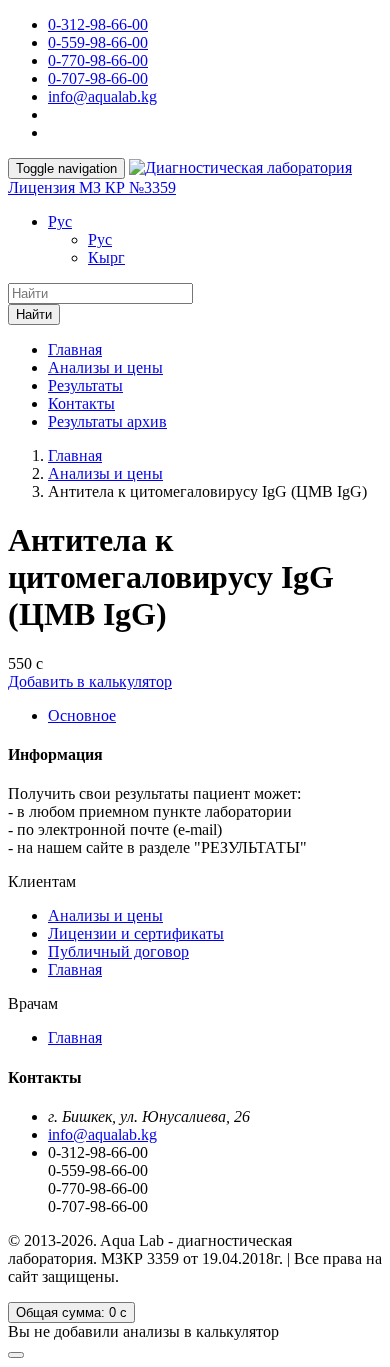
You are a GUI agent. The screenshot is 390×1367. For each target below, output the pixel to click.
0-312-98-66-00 (98, 24)
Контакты (81, 403)
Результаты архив (107, 421)
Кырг (106, 257)
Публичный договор (118, 951)
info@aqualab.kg (102, 96)
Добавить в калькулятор (90, 681)
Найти (34, 314)
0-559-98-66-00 (98, 42)
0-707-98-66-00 (98, 78)
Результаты (85, 385)
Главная (75, 349)
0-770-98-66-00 (98, 60)
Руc (60, 221)
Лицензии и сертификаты (136, 933)
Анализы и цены (105, 367)
